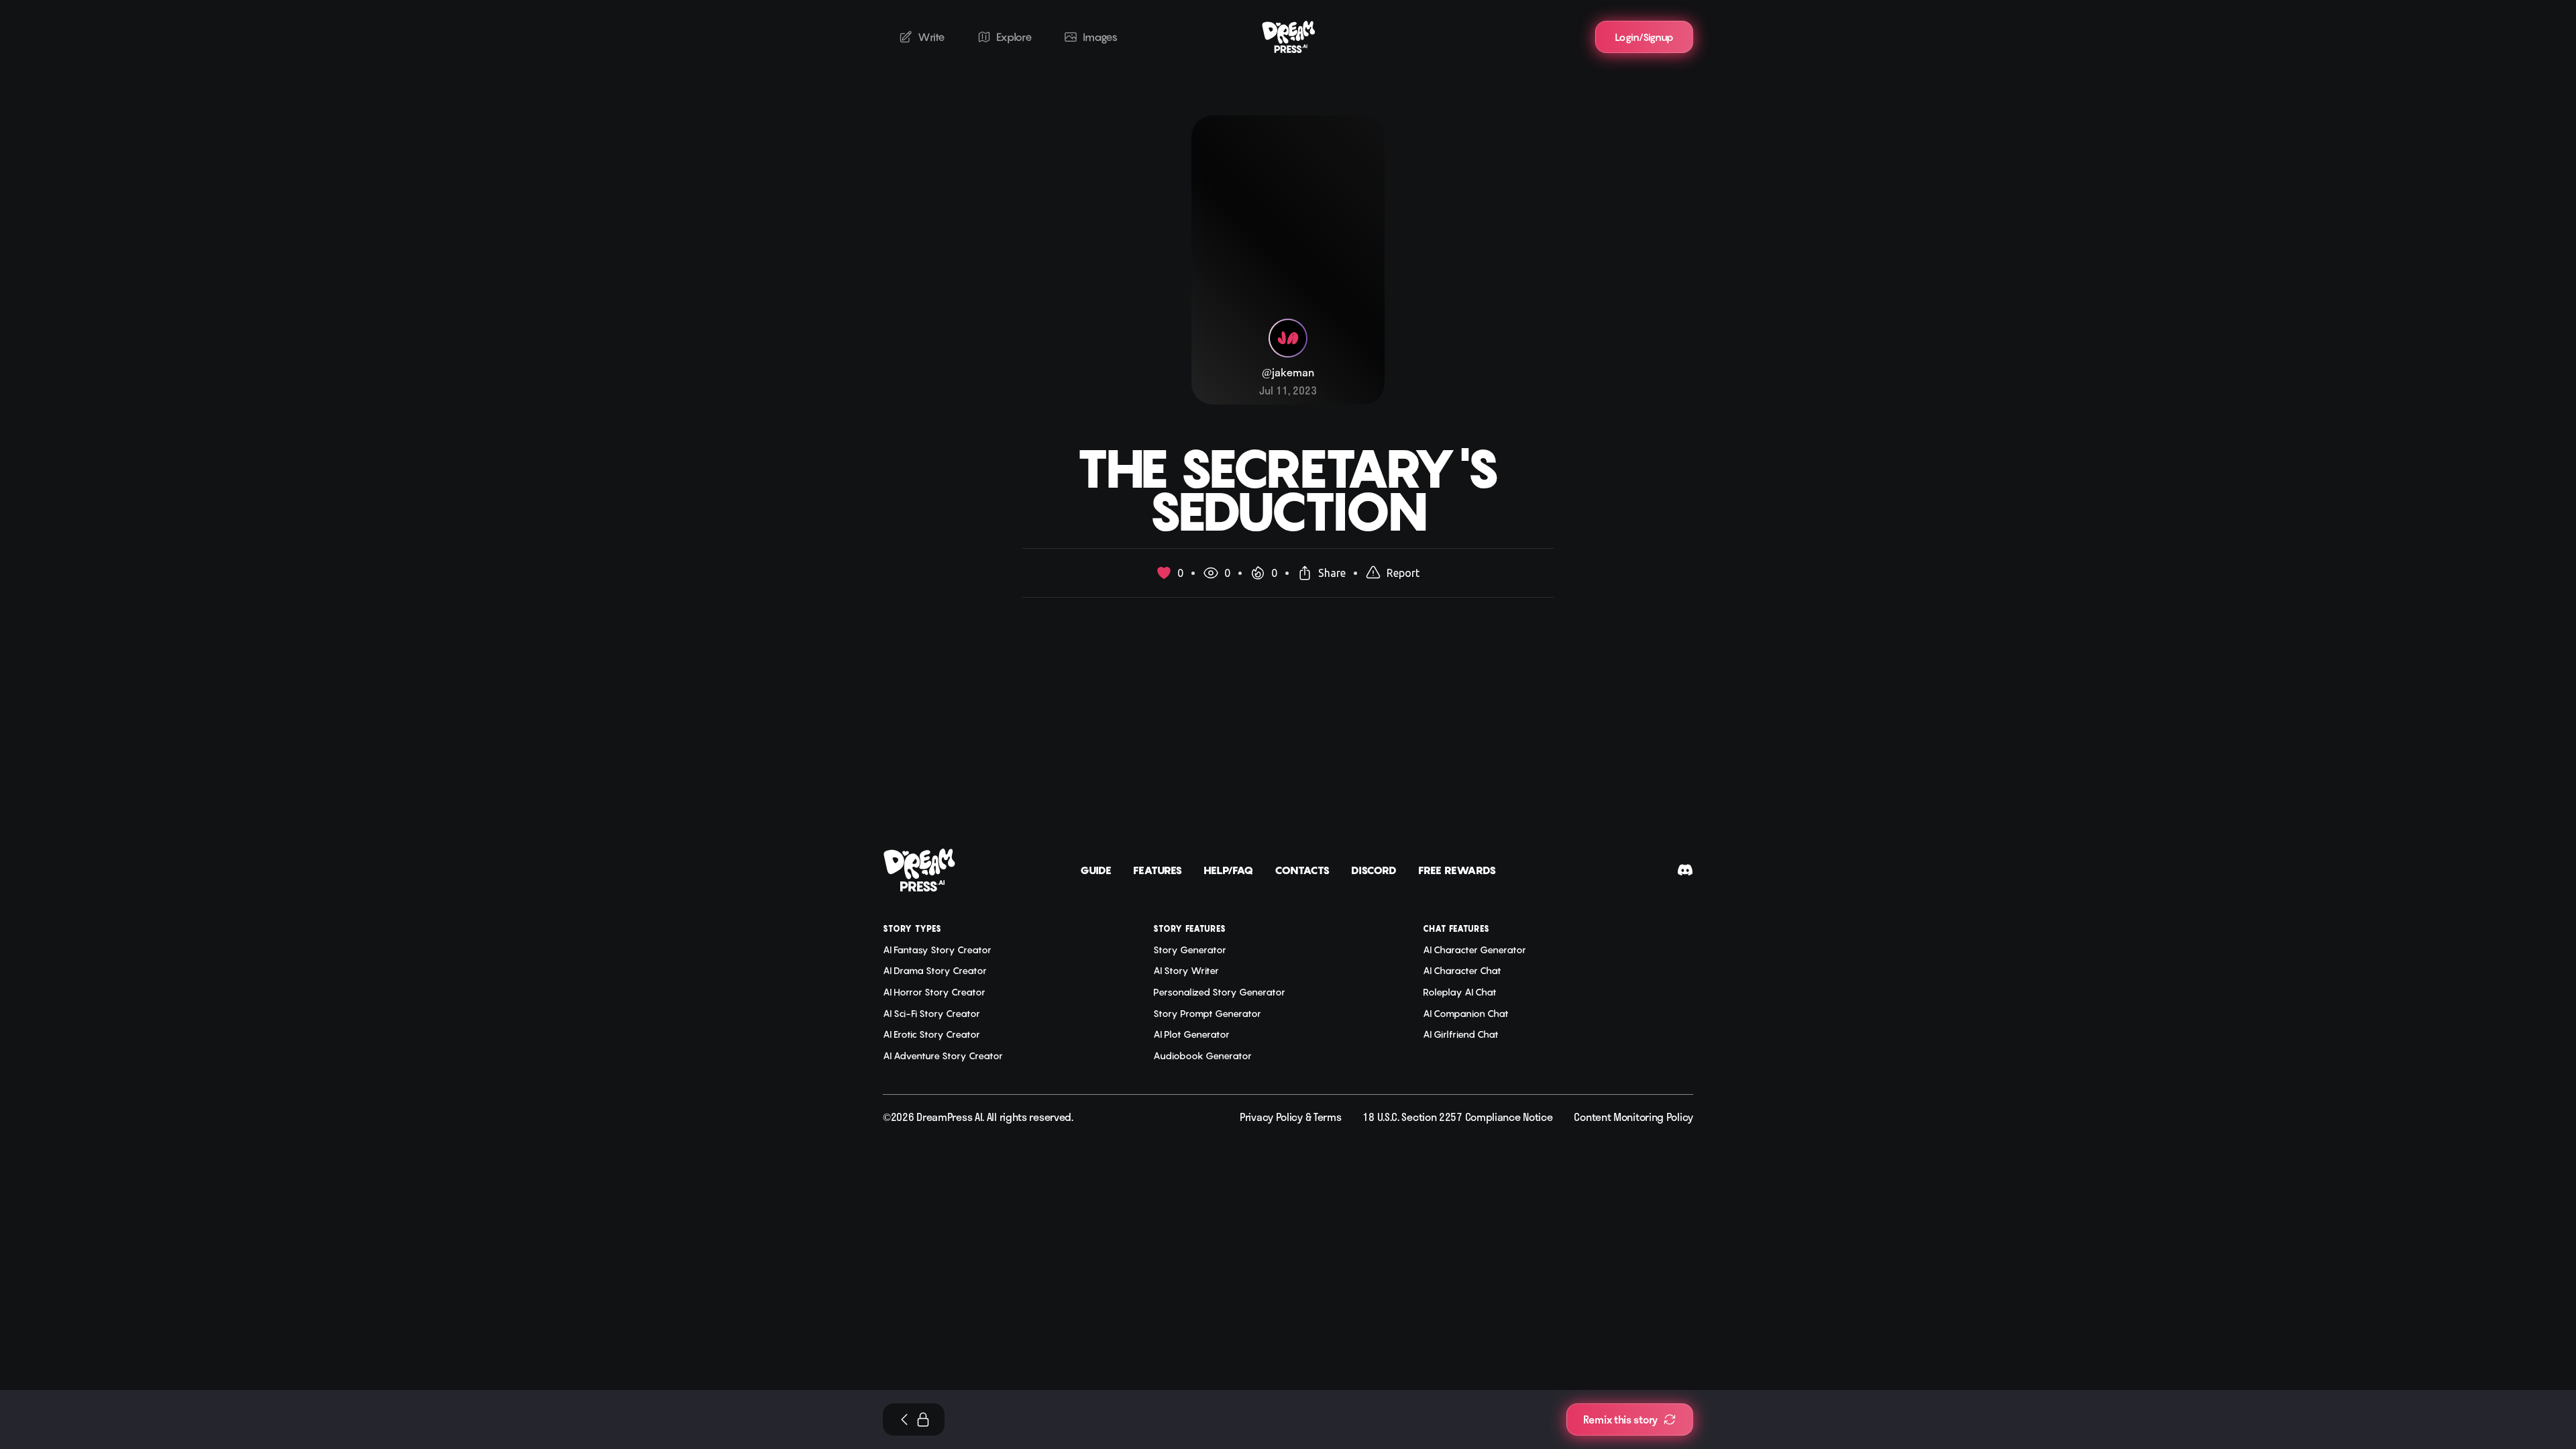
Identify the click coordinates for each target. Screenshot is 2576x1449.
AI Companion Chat (1466, 1013)
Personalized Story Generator (1219, 992)
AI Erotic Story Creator (931, 1034)
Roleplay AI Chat (1460, 992)
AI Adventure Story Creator (943, 1056)
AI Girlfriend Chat (1461, 1034)
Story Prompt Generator (1207, 1013)
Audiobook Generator (1202, 1056)
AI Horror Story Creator (934, 992)
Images (1100, 37)
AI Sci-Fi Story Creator (931, 1013)
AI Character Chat (1462, 970)
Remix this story (1620, 1419)
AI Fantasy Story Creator (937, 950)
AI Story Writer (1186, 970)
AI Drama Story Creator (935, 970)
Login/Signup (1644, 37)
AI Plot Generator (1191, 1034)
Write (931, 37)
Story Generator (1190, 950)
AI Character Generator (1474, 950)
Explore (1014, 37)
